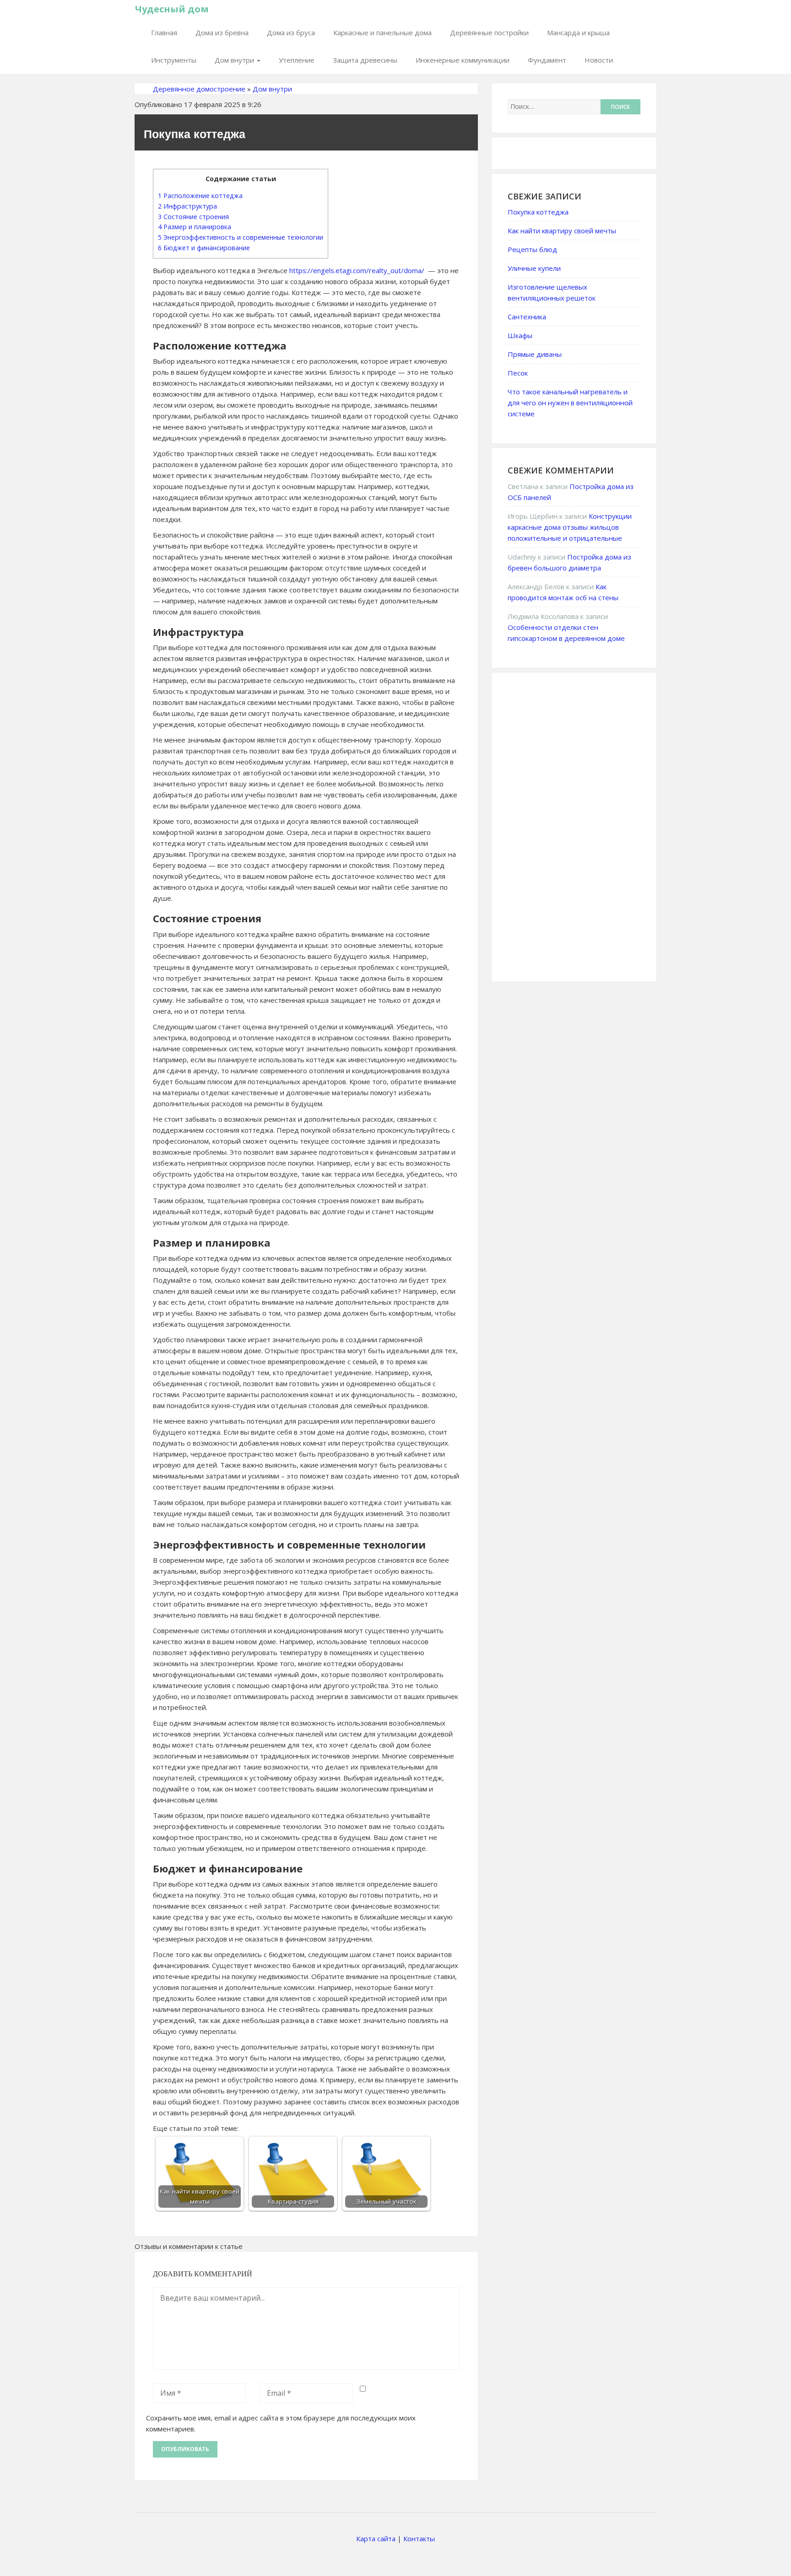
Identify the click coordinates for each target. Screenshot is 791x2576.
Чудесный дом (172, 9)
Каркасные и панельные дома (382, 32)
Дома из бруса (291, 32)
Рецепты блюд (532, 249)
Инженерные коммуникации (463, 60)
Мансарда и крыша (578, 32)
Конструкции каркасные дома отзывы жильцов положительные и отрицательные (570, 527)
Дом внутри (235, 60)
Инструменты (174, 60)
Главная (164, 32)
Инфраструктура (187, 206)
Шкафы (520, 335)
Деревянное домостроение (199, 89)
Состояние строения (193, 217)
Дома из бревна (222, 32)
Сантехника (527, 317)
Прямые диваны (535, 354)
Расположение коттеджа (200, 196)
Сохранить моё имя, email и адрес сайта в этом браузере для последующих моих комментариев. (281, 2423)
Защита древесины (365, 60)
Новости (599, 60)
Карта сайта (376, 2538)
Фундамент (547, 60)
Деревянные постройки (489, 32)
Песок (518, 373)
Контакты (419, 2538)
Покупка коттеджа (538, 212)
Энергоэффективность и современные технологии (241, 237)
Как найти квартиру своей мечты (562, 231)
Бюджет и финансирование (204, 248)
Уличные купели (534, 268)
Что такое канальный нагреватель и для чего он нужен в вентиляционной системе (570, 403)
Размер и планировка (195, 227)
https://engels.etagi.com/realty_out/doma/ (357, 270)
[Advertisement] (576, 826)
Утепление (297, 60)
